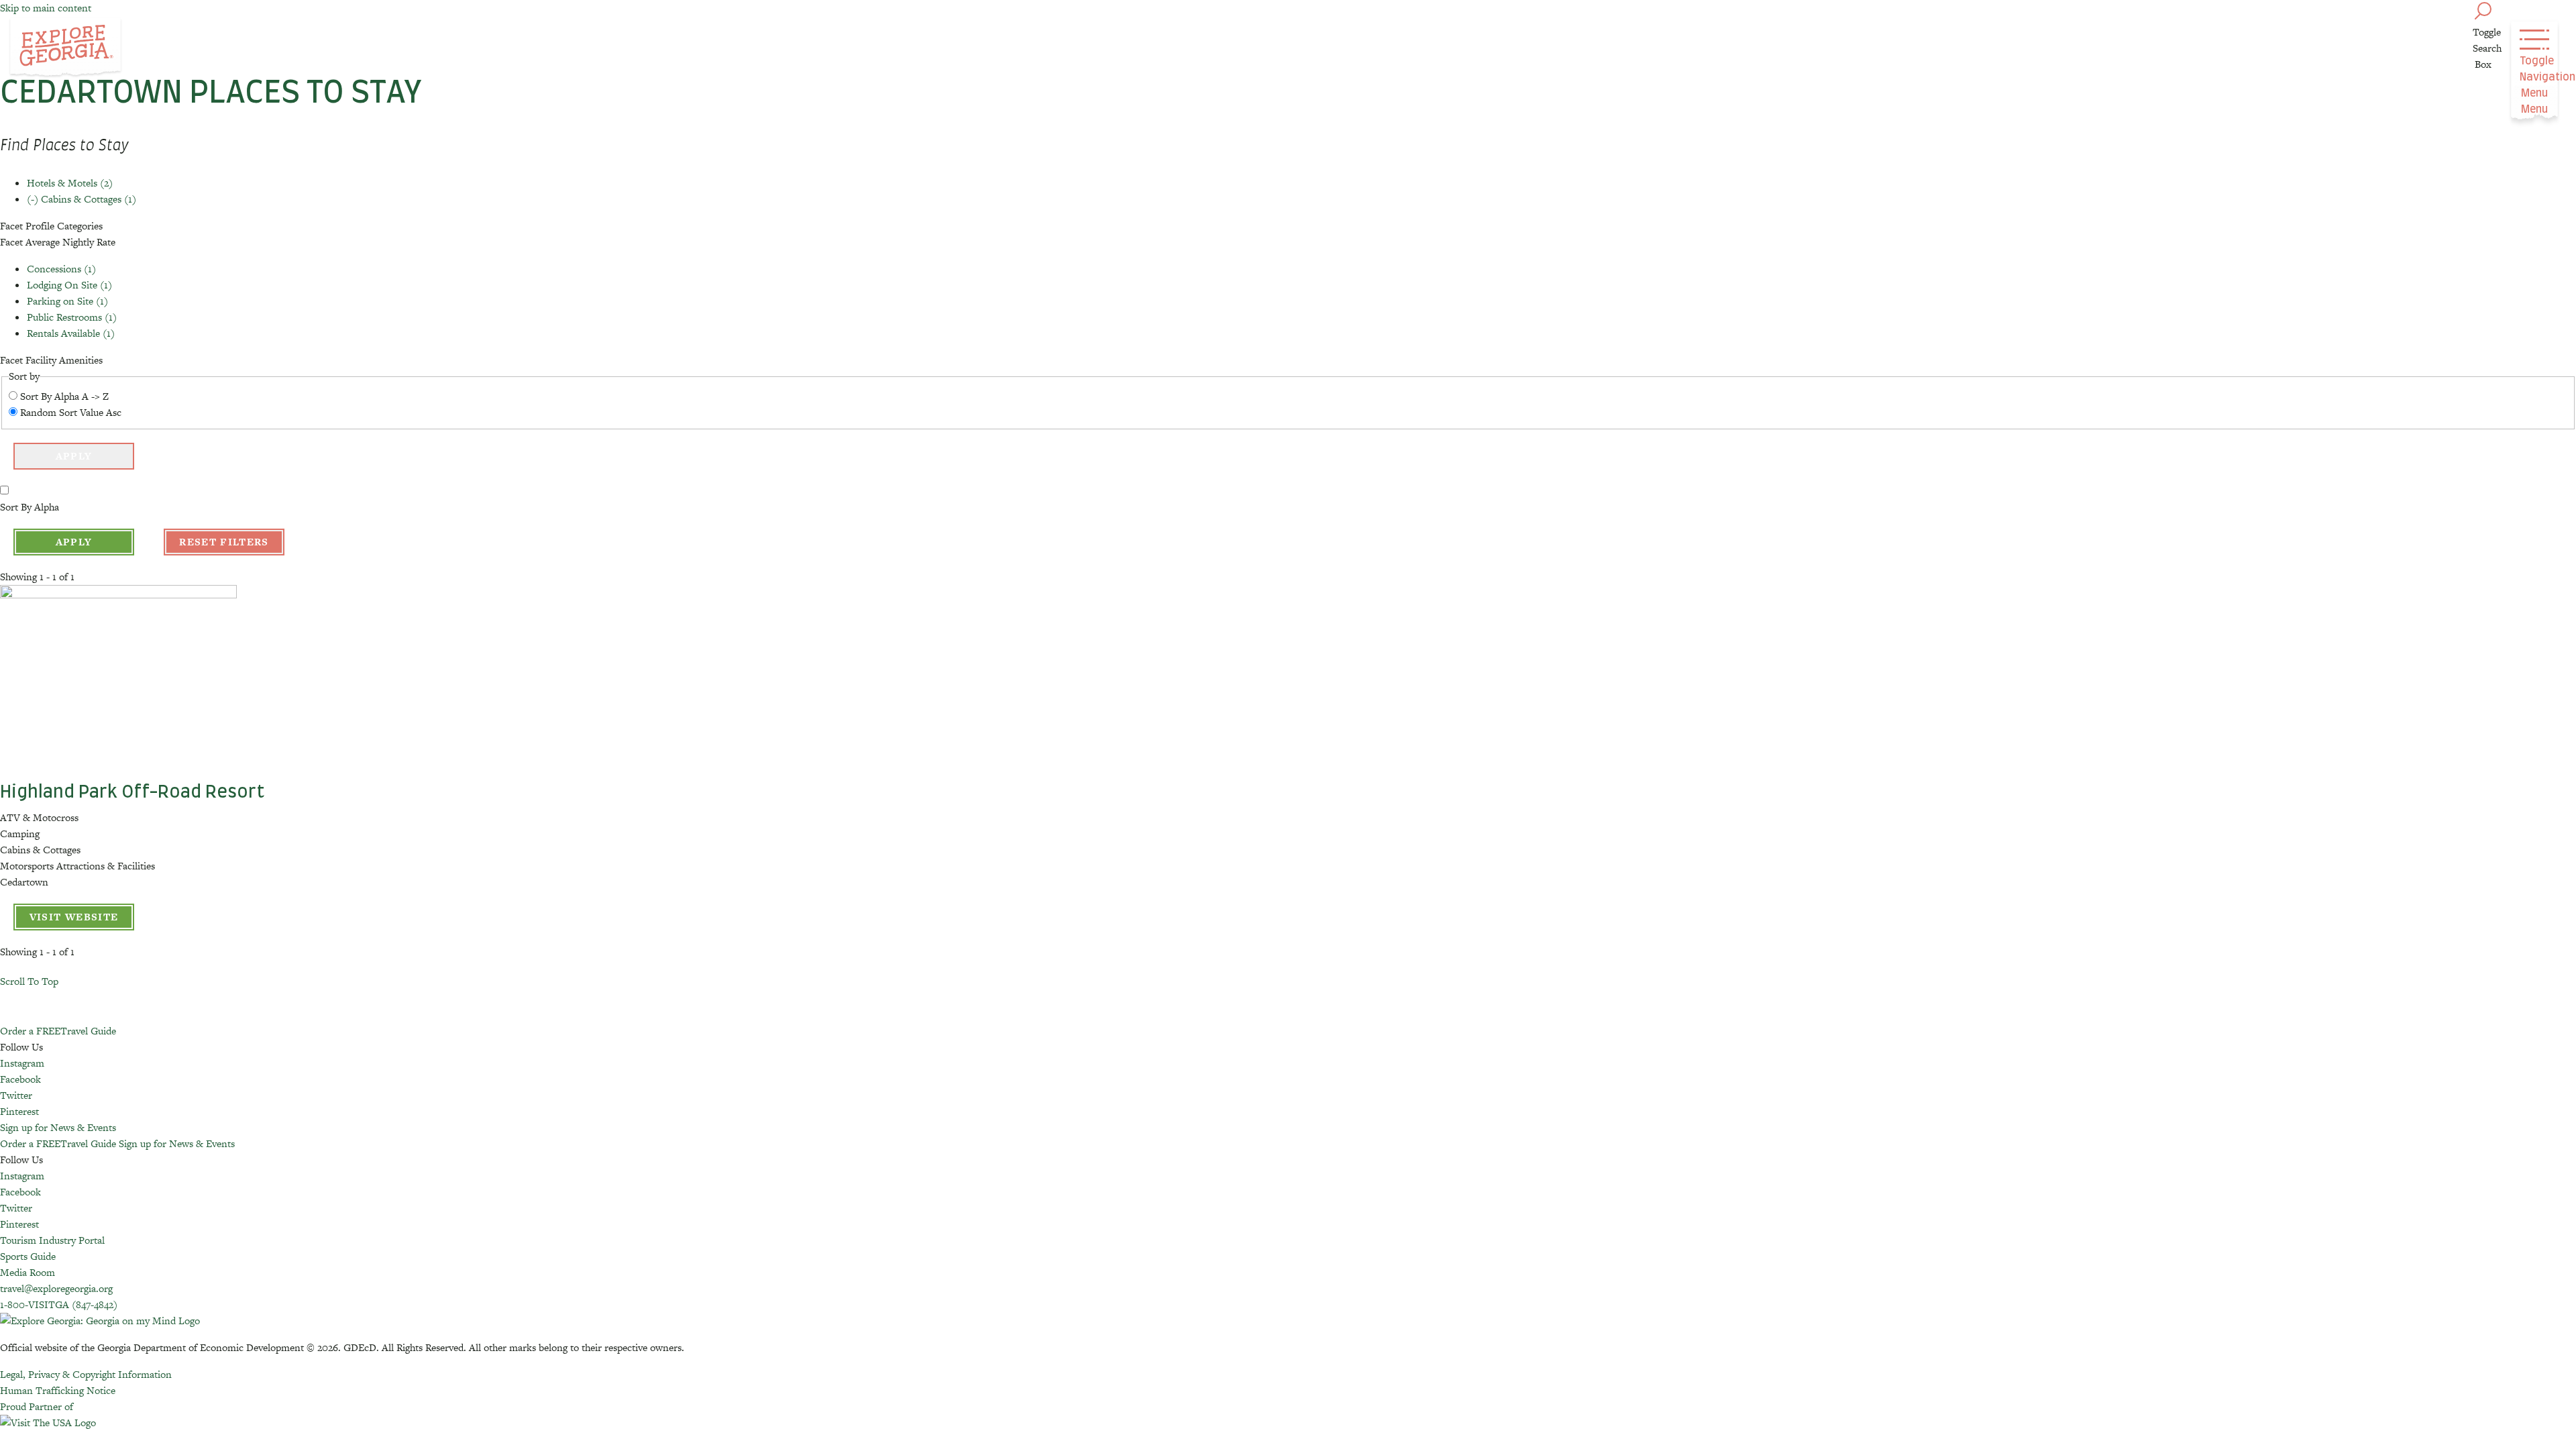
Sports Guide (28, 1256)
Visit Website (74, 917)
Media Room (28, 1272)
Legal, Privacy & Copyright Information (86, 1374)
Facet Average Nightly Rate (58, 242)
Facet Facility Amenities (51, 360)
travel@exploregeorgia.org (56, 1288)
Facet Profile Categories (51, 226)
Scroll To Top (29, 981)
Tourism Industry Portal (52, 1240)
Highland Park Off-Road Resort (132, 792)
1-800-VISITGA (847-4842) (59, 1304)
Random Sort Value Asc (71, 412)
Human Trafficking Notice (58, 1390)
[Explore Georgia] (65, 48)
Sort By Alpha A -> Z (64, 396)
